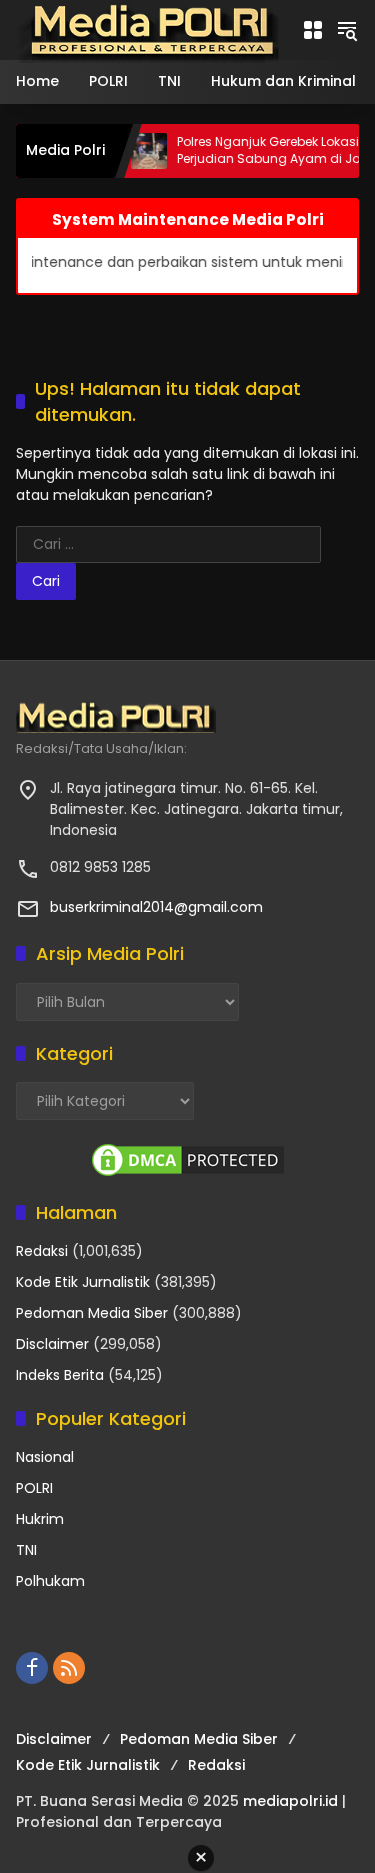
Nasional (45, 1457)
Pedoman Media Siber (92, 1313)
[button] (347, 30)
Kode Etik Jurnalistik (83, 1282)
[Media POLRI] (148, 29)
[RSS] (69, 1668)
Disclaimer (52, 1344)
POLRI (34, 1488)
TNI (26, 1550)
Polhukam (50, 1581)
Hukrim (40, 1519)
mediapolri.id (290, 1801)
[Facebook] (32, 1668)
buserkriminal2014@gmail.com (156, 907)
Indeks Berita (60, 1375)
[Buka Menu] (313, 30)
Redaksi (42, 1251)
